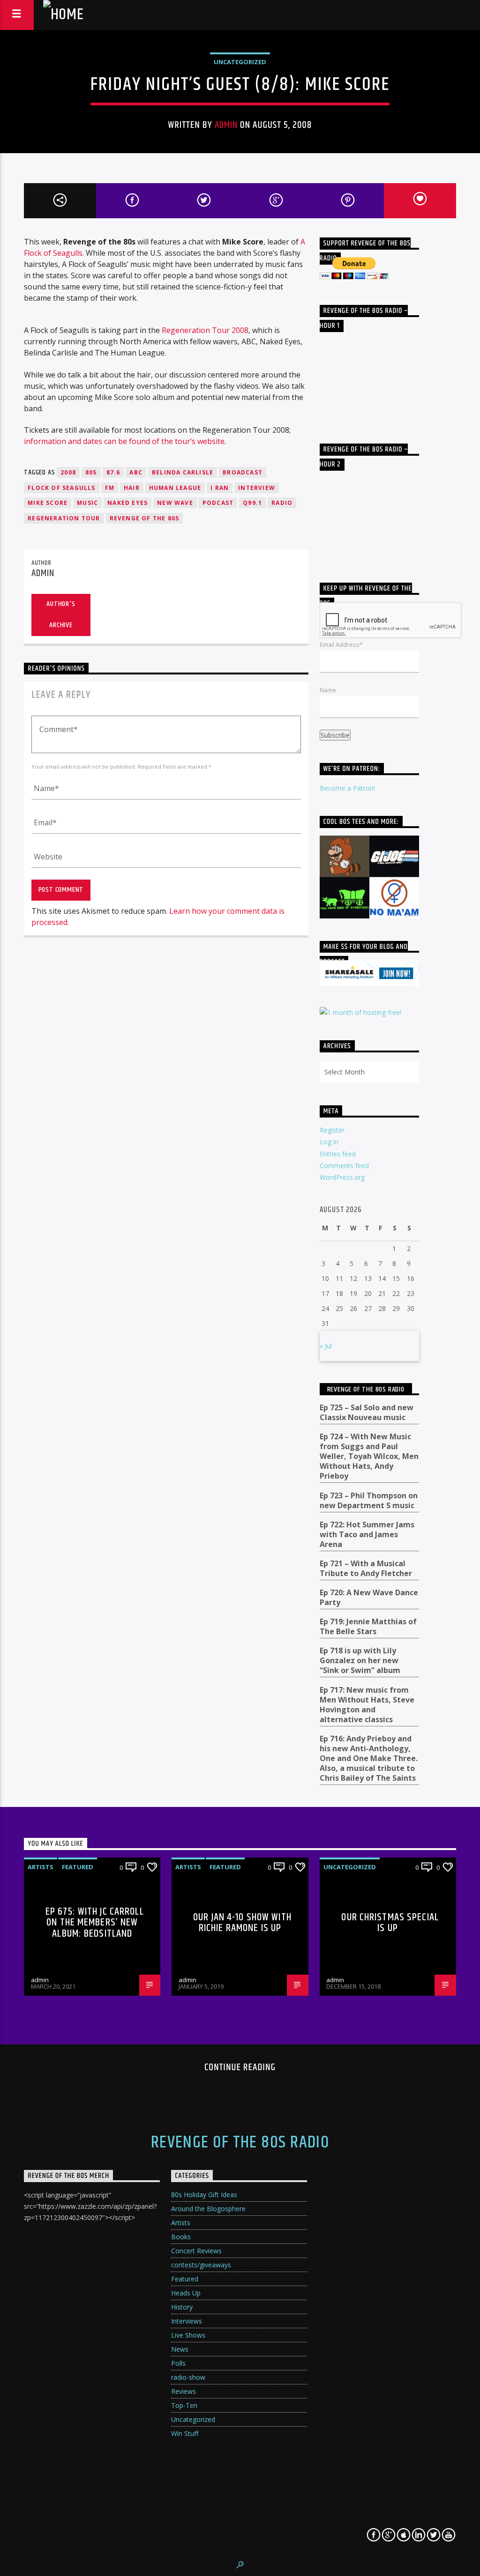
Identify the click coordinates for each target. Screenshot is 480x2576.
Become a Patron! (347, 788)
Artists (41, 1867)
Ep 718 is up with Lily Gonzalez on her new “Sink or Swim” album (360, 1661)
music (87, 503)
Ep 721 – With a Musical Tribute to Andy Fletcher (366, 1569)
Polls (178, 2363)
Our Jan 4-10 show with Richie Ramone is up (242, 1923)
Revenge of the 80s (145, 518)
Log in (329, 1142)
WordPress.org (342, 1177)
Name (328, 690)
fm (110, 488)
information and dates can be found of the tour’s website (124, 441)
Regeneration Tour (64, 518)
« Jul (326, 1346)
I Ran (220, 488)
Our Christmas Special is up (390, 1923)
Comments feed (344, 1166)
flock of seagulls (61, 488)
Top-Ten (184, 2405)
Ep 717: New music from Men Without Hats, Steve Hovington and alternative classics (367, 1705)
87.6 (113, 472)
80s (91, 472)
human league (175, 488)
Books (181, 2237)
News (180, 2349)
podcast (218, 503)
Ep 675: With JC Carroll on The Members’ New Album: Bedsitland (95, 1923)
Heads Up (186, 2293)
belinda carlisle (183, 472)
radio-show (188, 2377)
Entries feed (338, 1154)
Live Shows (188, 2335)
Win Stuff (185, 2433)
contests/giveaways (201, 2265)
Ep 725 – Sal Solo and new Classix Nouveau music (367, 1413)
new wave (175, 503)
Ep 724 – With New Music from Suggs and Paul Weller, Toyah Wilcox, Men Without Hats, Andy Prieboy (369, 1456)
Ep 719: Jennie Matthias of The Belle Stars (368, 1627)
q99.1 (252, 503)
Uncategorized (240, 62)
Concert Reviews (196, 2251)
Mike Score (48, 503)
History (182, 2307)
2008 (68, 472)
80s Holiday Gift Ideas (204, 2195)
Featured (78, 1867)
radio (282, 503)
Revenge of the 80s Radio (366, 1389)
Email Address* (341, 644)
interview (257, 488)
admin (226, 125)
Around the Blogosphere (208, 2209)
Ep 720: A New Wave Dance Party (369, 1598)
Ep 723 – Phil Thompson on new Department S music (369, 1501)
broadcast (243, 472)
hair (132, 488)
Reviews (184, 2391)
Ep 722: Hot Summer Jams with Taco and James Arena (367, 1535)
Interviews (187, 2321)
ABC (136, 472)
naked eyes (127, 503)
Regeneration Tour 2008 (205, 330)
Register (332, 1130)
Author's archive (61, 614)
